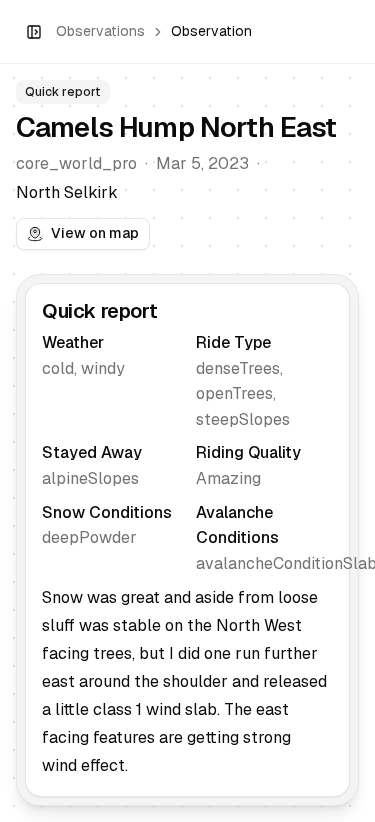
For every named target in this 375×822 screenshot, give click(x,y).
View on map (95, 233)
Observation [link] (211, 31)
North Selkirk (67, 192)
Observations (100, 31)
